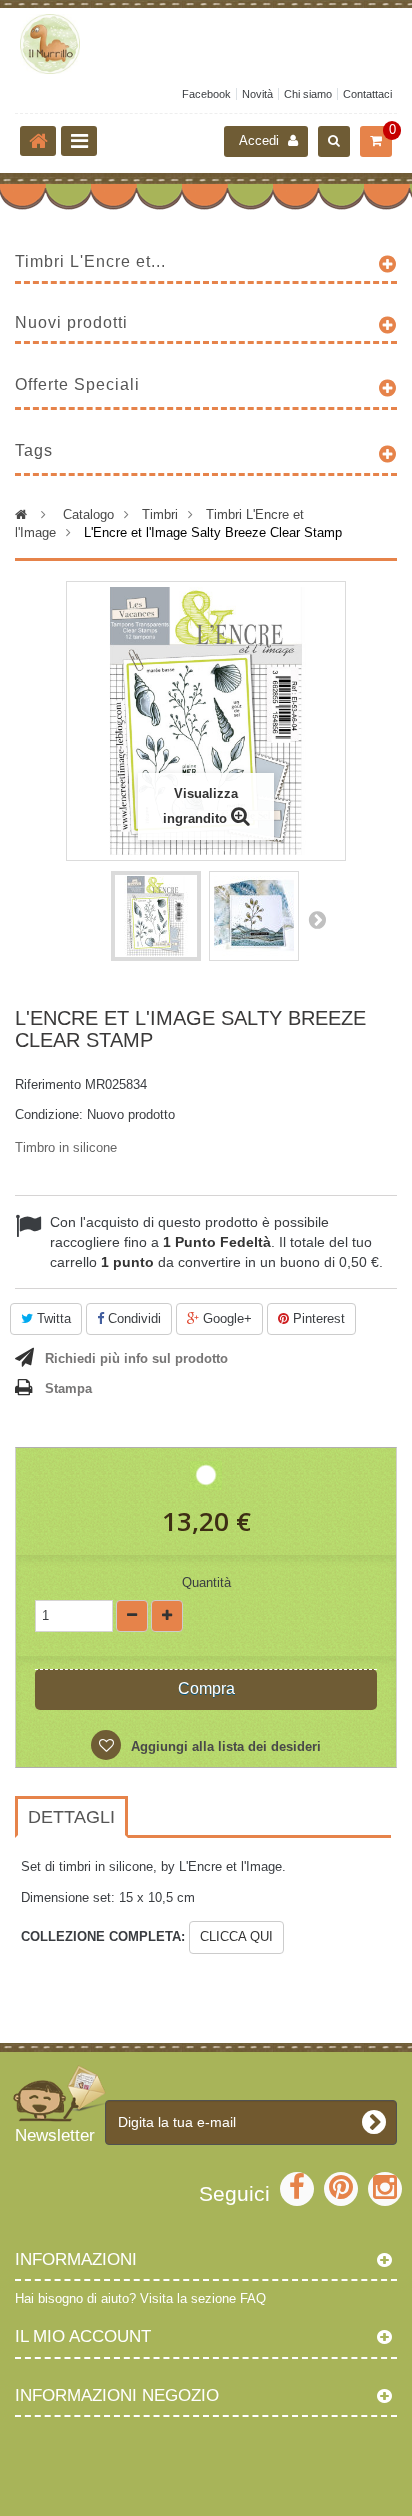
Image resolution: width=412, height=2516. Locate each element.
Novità (257, 94)
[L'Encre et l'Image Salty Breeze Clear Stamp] (156, 916)
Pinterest (317, 1318)
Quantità (206, 1582)
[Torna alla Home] (38, 141)
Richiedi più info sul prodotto (136, 1358)
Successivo (317, 919)
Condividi (132, 1318)
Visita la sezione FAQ (203, 2298)
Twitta (52, 1318)
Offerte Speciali (77, 384)
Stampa (68, 1388)
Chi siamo (308, 94)
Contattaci (367, 94)
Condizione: (49, 1114)
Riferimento (48, 1084)
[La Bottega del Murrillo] (206, 44)
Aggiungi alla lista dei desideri (224, 1746)
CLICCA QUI (236, 1936)
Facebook (206, 94)
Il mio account (83, 2336)
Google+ (225, 1318)
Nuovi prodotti (71, 322)
